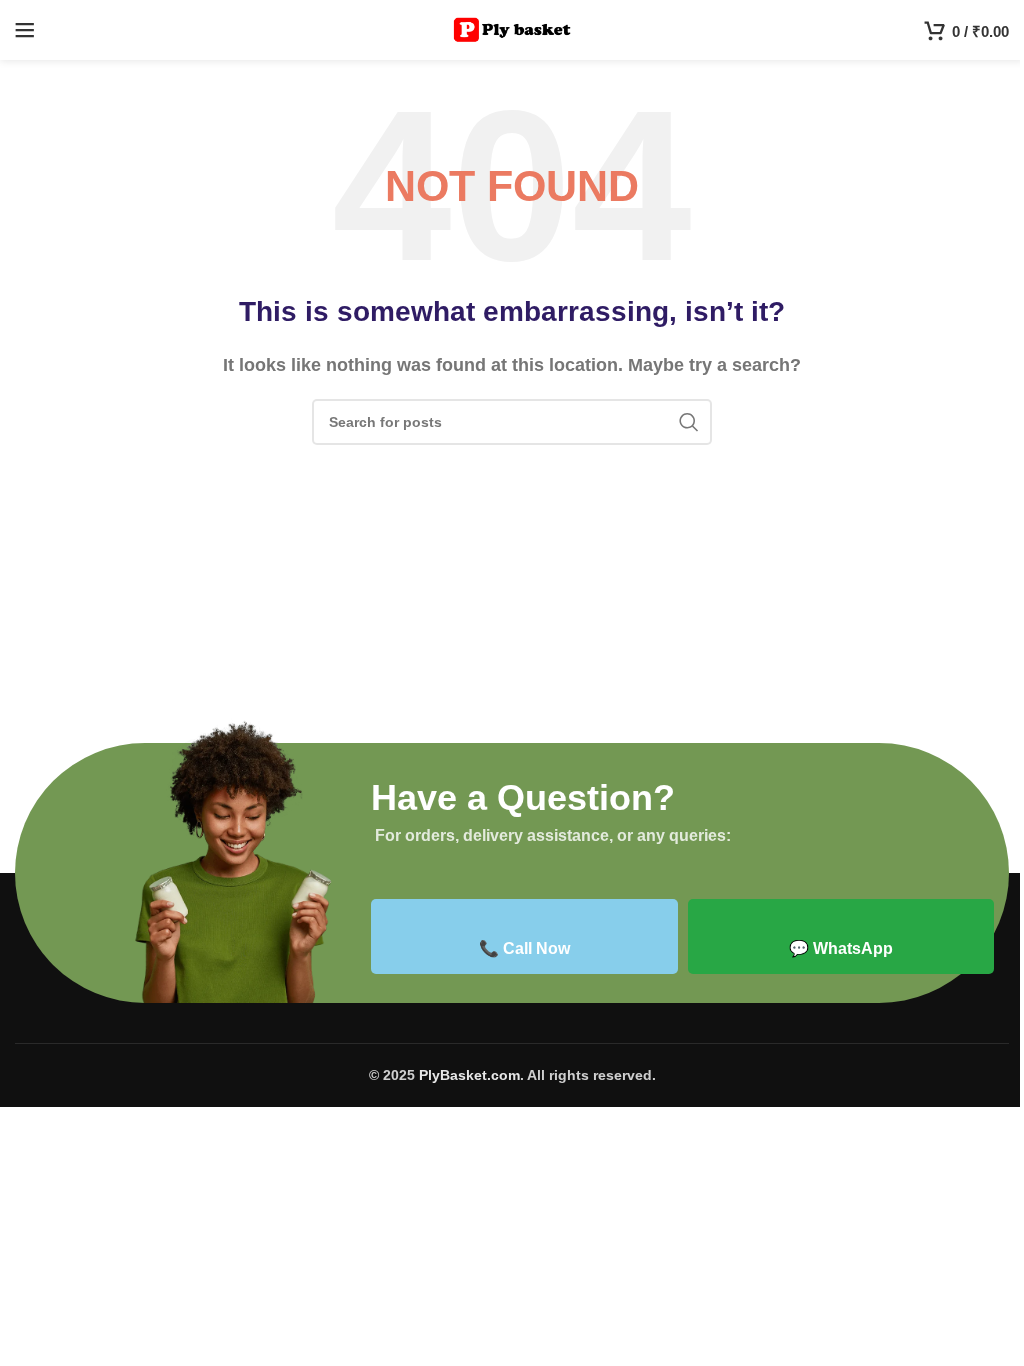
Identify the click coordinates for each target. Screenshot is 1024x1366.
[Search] (689, 422)
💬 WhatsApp (841, 948)
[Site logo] (512, 28)
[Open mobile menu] (25, 30)
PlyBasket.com (469, 1075)
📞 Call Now (524, 948)
